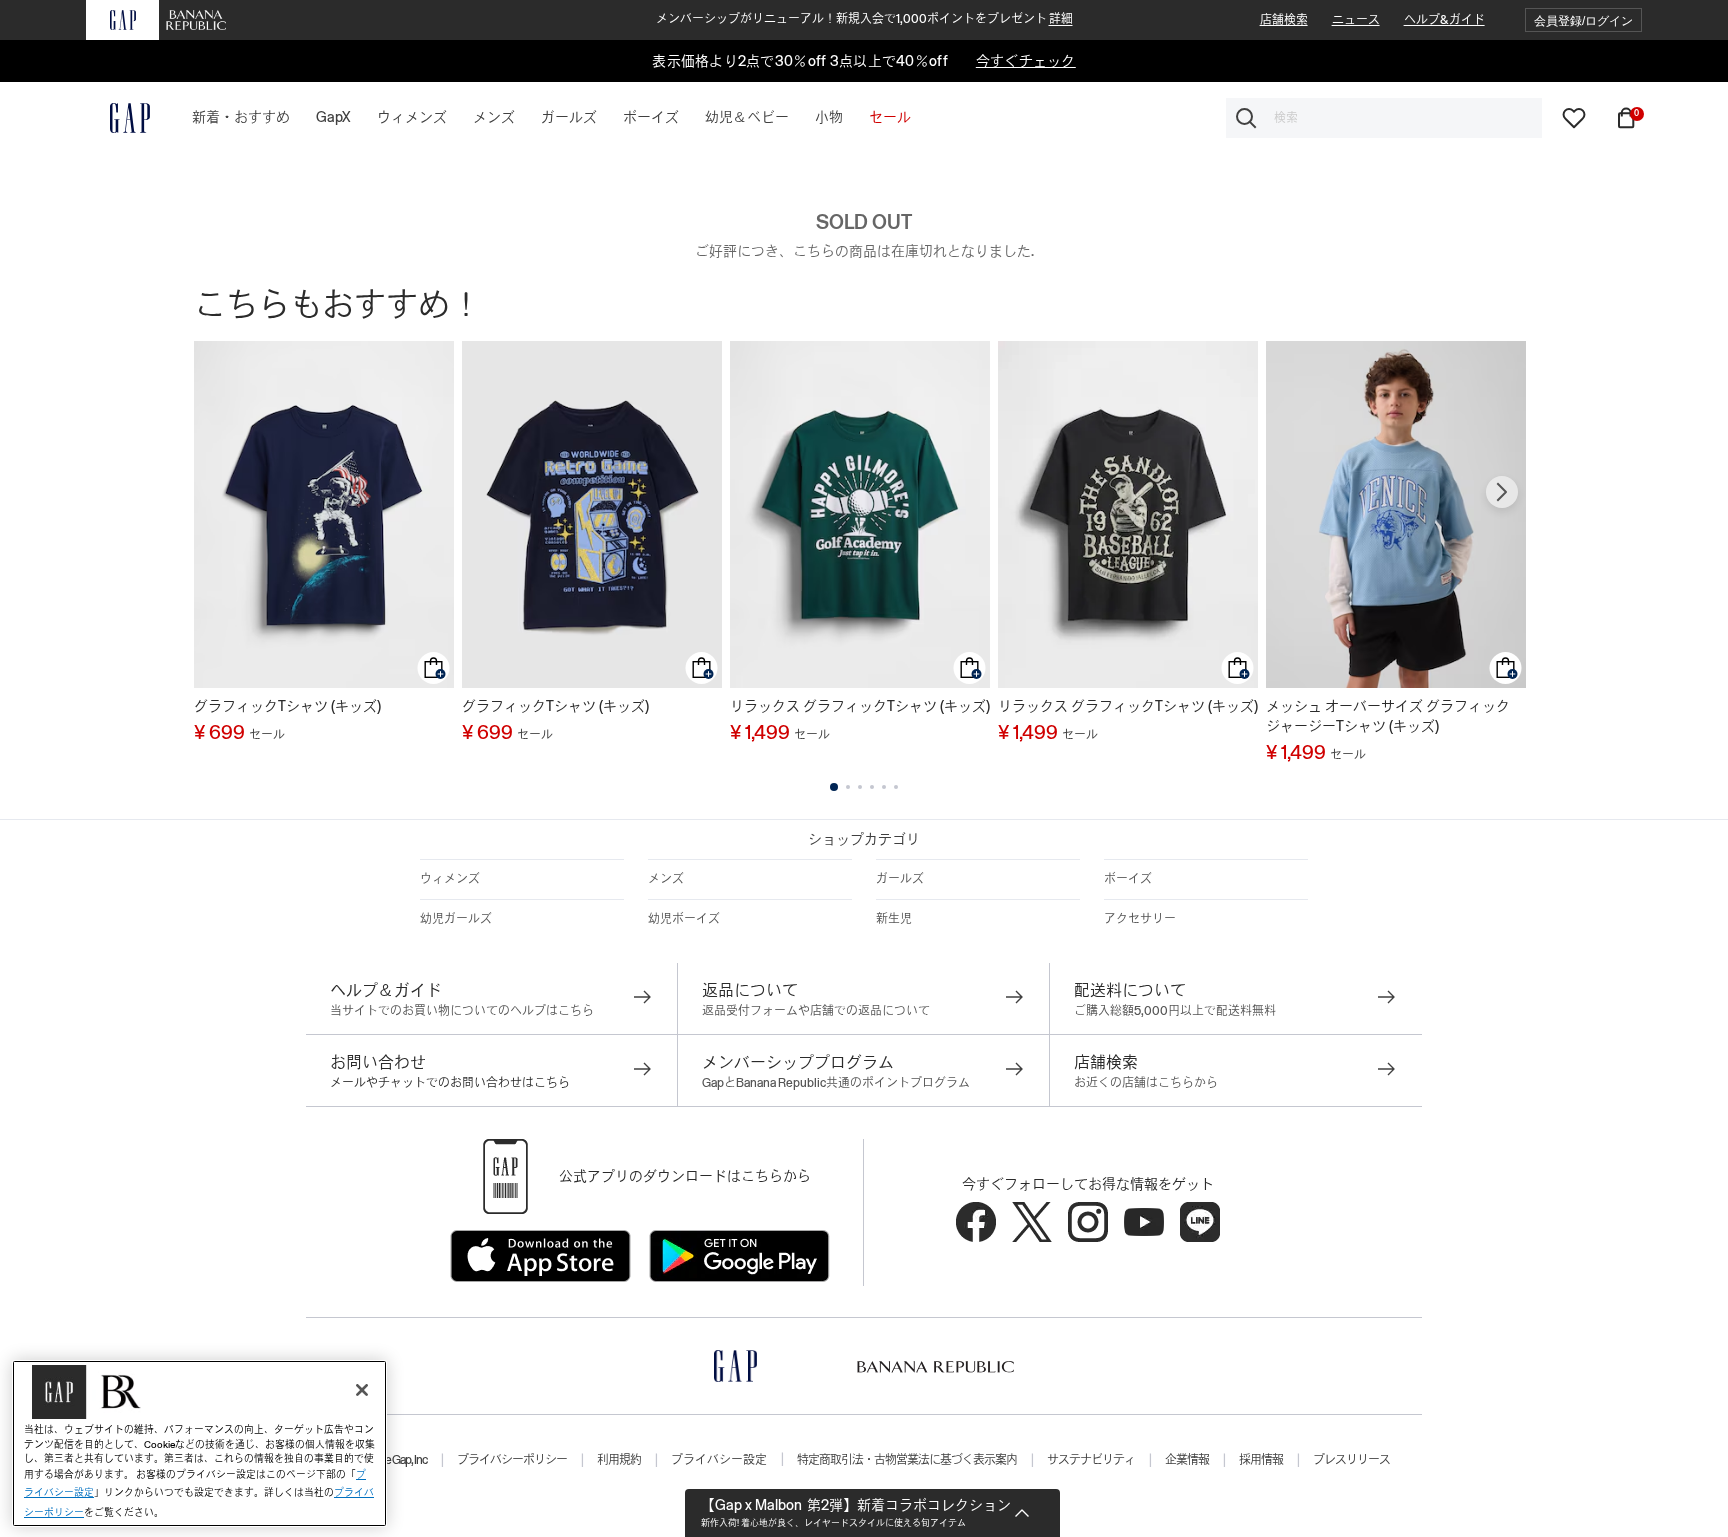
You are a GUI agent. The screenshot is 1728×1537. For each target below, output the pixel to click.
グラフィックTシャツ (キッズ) (287, 706)
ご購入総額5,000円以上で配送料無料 (1175, 1011)
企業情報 (1187, 1460)
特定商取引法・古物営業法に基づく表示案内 (907, 1460)
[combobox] (1384, 118)
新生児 (894, 919)
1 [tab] (834, 787)
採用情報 (1261, 1460)
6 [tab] (896, 787)
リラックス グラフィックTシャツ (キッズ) (860, 706)
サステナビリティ (1091, 1460)
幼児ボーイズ (684, 919)
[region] (199, 1443)
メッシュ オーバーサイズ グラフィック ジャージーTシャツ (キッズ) (1388, 716)
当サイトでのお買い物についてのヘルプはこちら (462, 1011)
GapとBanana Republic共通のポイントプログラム (836, 1083)
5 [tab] (884, 787)
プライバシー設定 (719, 1460)
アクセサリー (1140, 919)
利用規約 (619, 1460)
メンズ (666, 879)
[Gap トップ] (118, 118)
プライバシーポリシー (512, 1460)
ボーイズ (1128, 879)
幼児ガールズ (456, 919)
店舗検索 (1284, 20)
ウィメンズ (450, 879)
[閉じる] (362, 1390)
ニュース (1356, 20)
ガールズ (900, 879)
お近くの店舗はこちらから (1146, 1083)
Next (1502, 492)
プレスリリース (1351, 1460)
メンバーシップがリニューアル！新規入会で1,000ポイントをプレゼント (864, 19)
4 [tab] (872, 787)
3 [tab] (860, 787)
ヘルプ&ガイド (1444, 20)
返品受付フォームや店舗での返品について (816, 1011)
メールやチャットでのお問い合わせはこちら (450, 1083)
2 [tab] (848, 787)
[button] (1583, 20)
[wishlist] (1574, 117)
